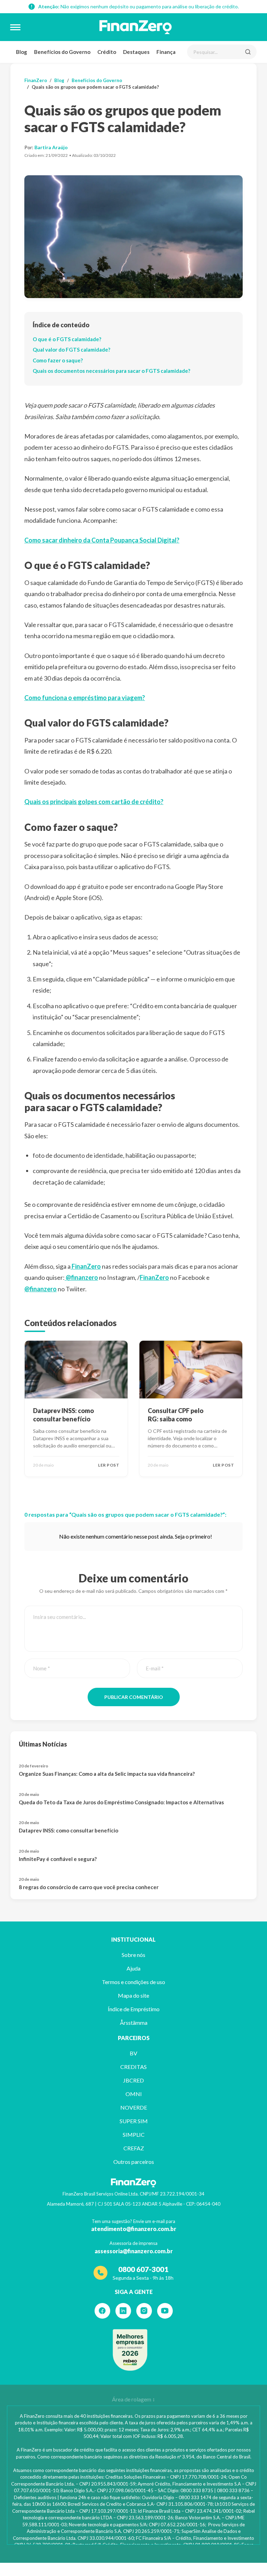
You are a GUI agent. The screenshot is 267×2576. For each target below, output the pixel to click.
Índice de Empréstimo (134, 2009)
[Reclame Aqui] (130, 2350)
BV (133, 2053)
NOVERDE (134, 2107)
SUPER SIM (134, 2121)
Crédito (107, 52)
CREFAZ (134, 2148)
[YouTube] (165, 2311)
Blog (22, 52)
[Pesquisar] (248, 52)
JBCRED (133, 2080)
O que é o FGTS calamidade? (67, 339)
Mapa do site (133, 1995)
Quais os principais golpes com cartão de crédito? (94, 802)
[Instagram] (144, 2311)
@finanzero (81, 1277)
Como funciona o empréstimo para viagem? (85, 698)
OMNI (134, 2094)
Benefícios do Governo (62, 52)
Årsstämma (134, 2023)
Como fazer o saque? (58, 360)
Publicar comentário (134, 1697)
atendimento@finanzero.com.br (134, 2229)
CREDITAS (133, 2067)
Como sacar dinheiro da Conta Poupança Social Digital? (102, 540)
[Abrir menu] (15, 27)
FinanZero (36, 80)
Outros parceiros (134, 2162)
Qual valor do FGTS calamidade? (71, 350)
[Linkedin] (123, 2311)
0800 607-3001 (143, 2269)
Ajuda (133, 1968)
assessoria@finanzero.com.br (134, 2251)
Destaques (136, 52)
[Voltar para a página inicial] (136, 27)
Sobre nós (133, 1955)
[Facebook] (102, 2311)
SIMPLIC (134, 2134)
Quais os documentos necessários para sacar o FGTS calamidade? (111, 371)
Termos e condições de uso (133, 1982)
